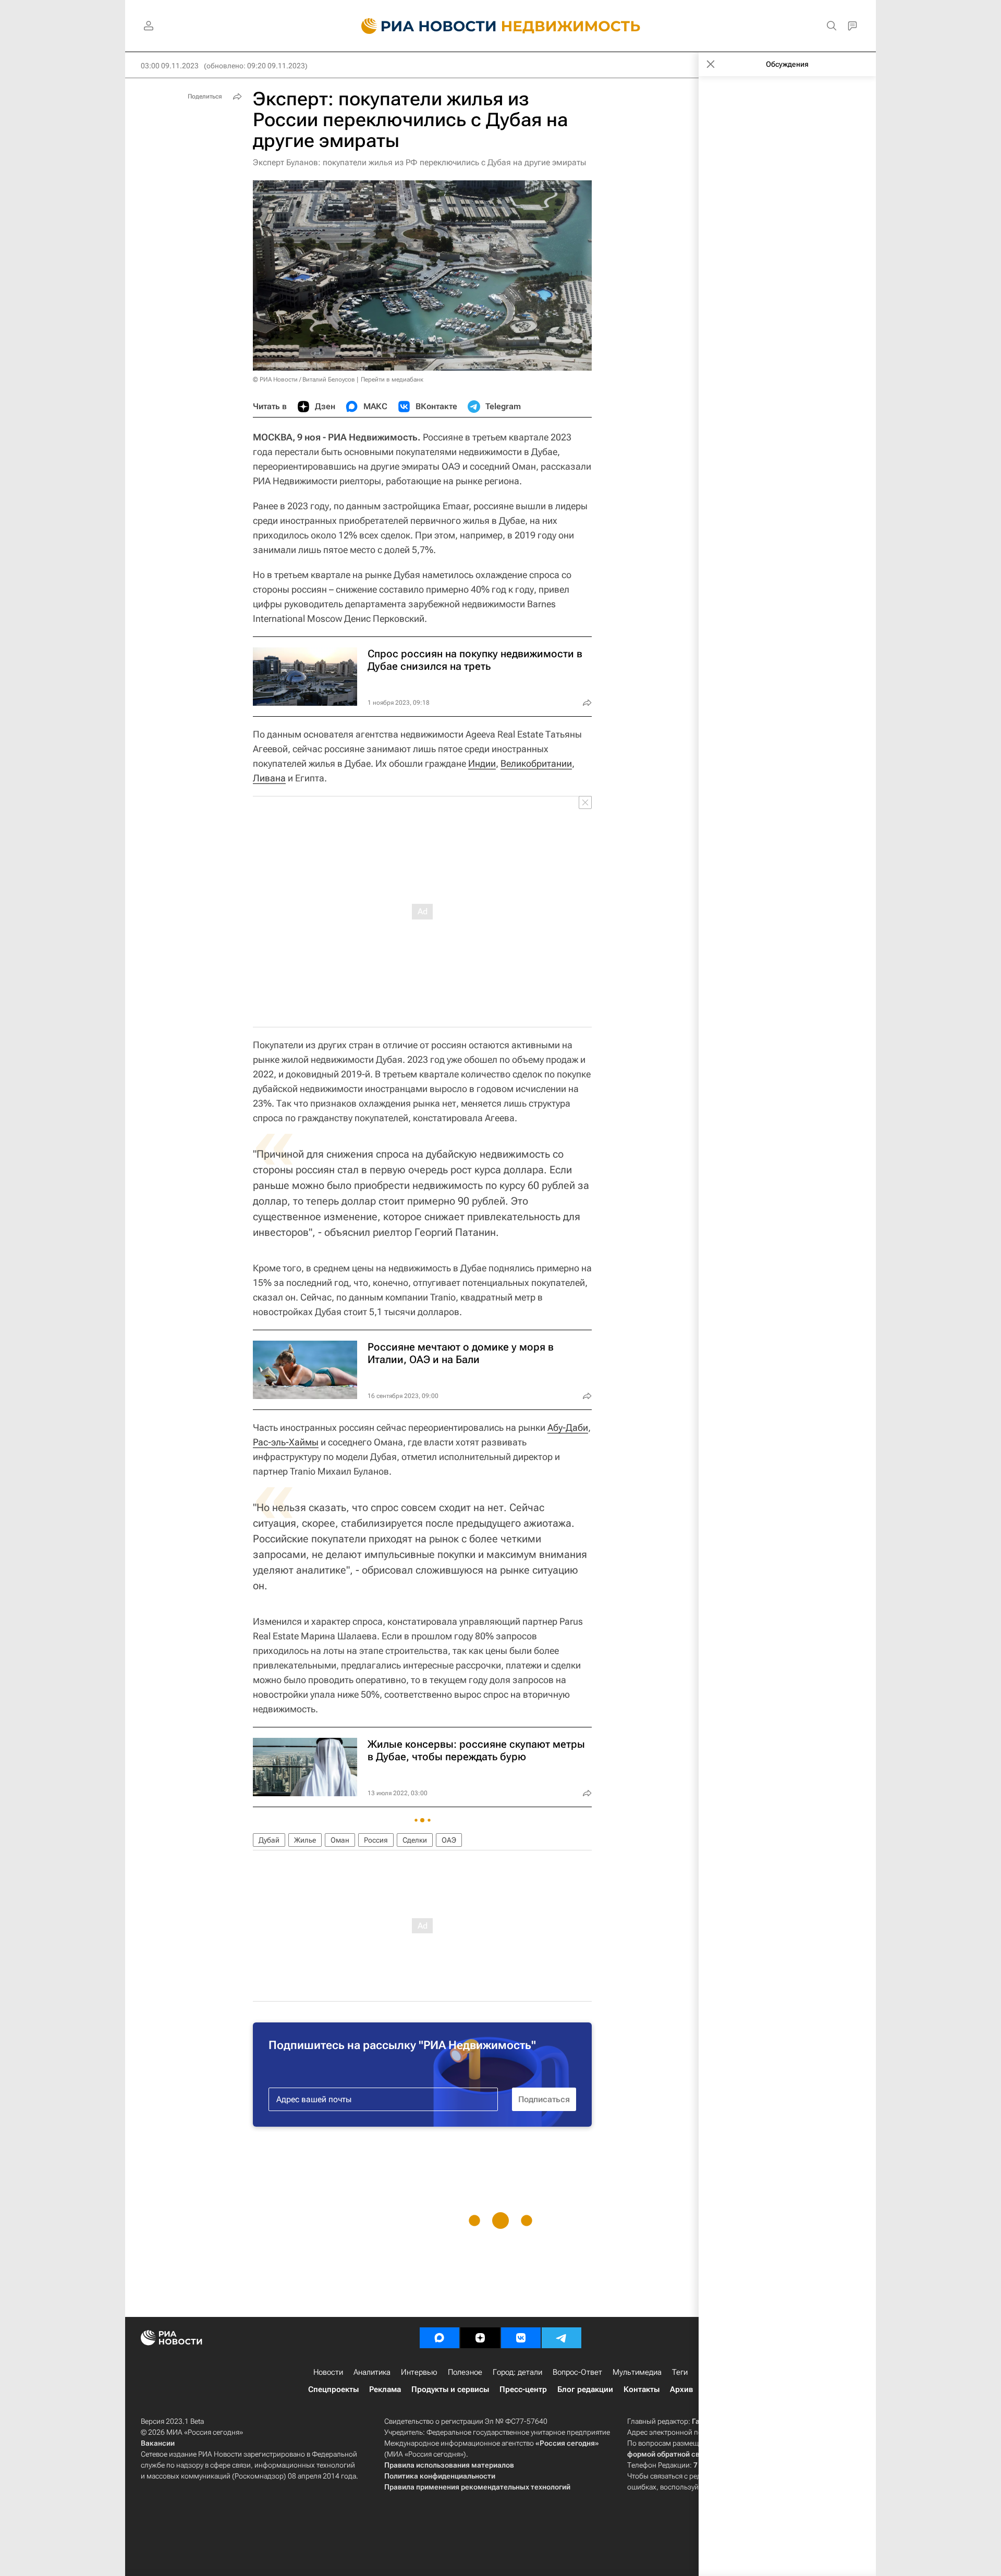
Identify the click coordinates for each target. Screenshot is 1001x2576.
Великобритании (536, 763)
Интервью (419, 2372)
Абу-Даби (568, 1427)
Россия (376, 1840)
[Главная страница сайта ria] (423, 26)
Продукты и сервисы (450, 2389)
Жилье (305, 1840)
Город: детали (517, 2372)
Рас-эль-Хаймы (286, 1442)
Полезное (465, 2372)
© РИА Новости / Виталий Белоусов (304, 379)
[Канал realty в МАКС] (440, 2338)
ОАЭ (449, 1840)
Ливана (269, 778)
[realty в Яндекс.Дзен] (480, 2338)
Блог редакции (585, 2389)
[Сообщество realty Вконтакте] (521, 2338)
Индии (482, 763)
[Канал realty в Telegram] (561, 2338)
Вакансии (158, 2443)
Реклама (385, 2389)
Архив (681, 2389)
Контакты (642, 2389)
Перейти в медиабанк (392, 379)
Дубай (269, 1840)
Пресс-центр (523, 2389)
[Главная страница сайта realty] (501, 26)
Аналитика (372, 2372)
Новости (328, 2372)
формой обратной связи (670, 2454)
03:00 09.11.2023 (170, 66)
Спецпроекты (333, 2389)
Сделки (415, 1840)
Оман (340, 1840)
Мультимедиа (637, 2372)
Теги (680, 2372)
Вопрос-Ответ (577, 2372)
